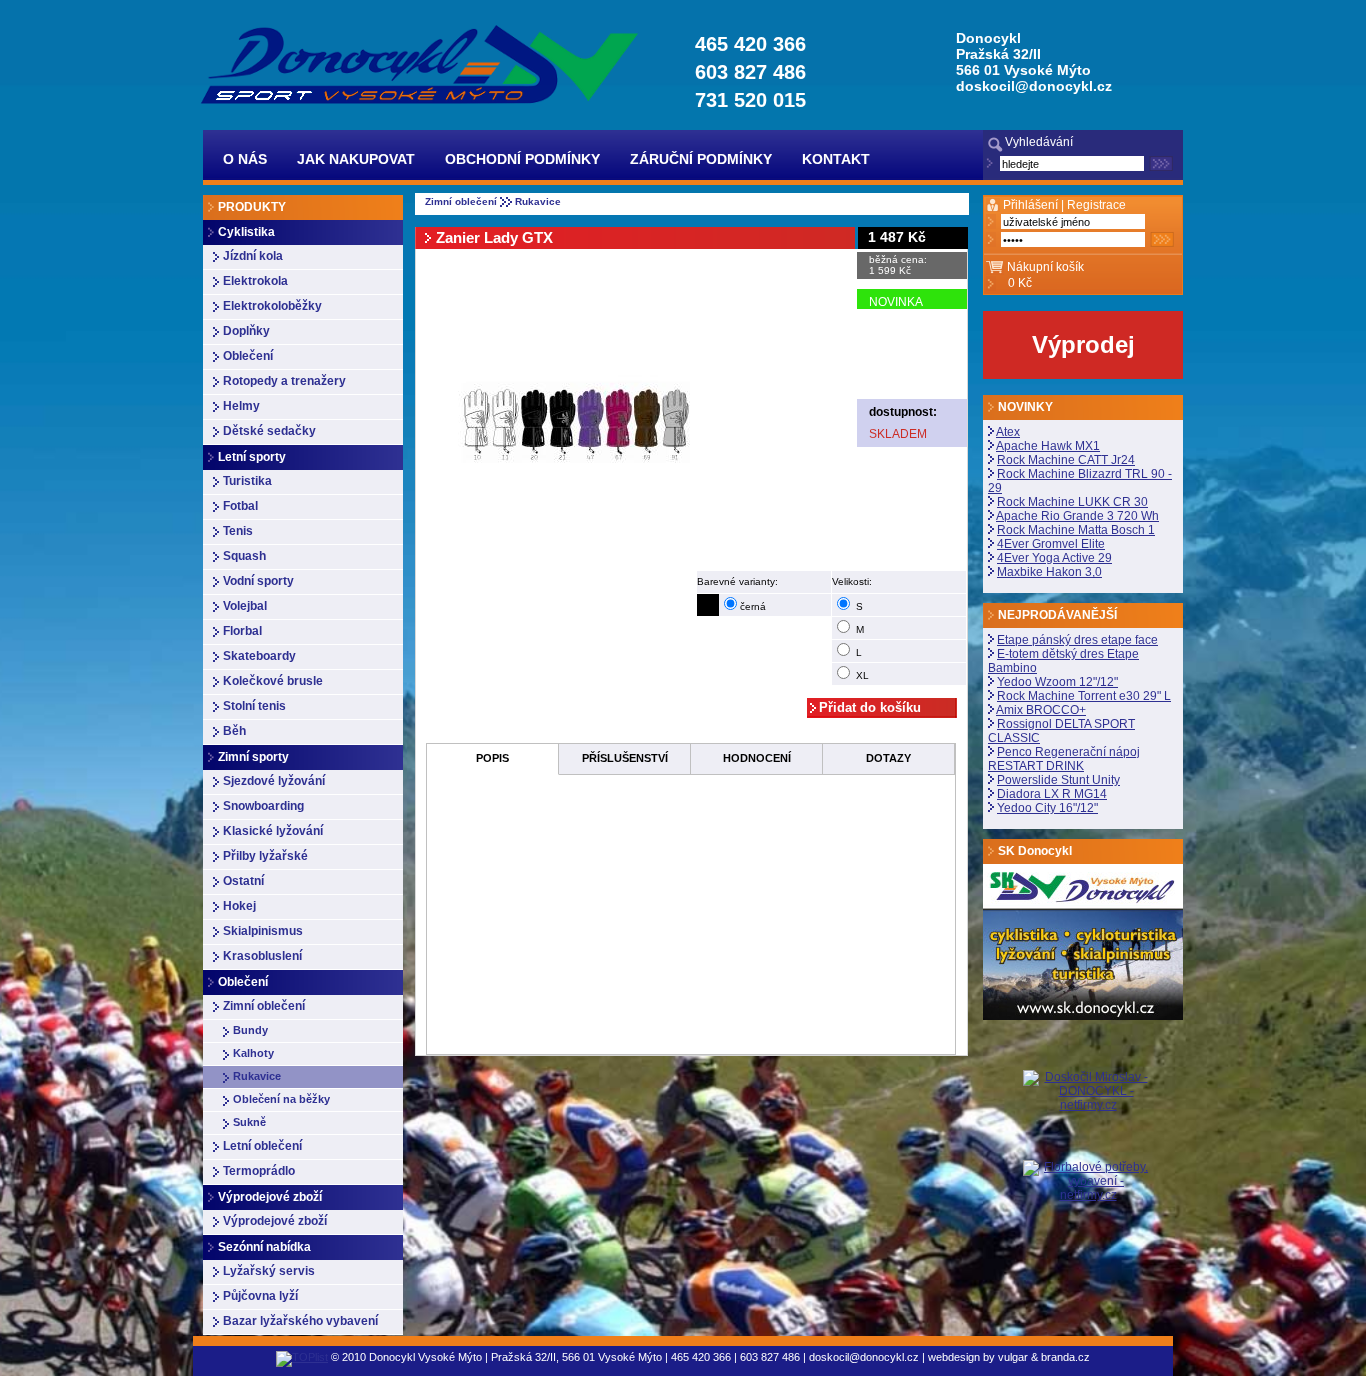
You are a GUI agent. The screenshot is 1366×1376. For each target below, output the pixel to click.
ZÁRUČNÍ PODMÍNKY (701, 159)
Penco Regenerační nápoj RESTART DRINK (1064, 759)
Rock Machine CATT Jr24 (1066, 460)
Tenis (238, 531)
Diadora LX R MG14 (1052, 794)
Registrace (1096, 205)
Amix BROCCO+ (1041, 710)
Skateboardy (259, 656)
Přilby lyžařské (265, 856)
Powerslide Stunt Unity (1058, 780)
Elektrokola (255, 281)
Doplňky (246, 331)
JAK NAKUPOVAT (356, 159)
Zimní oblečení (264, 1006)
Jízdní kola (253, 256)
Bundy (250, 1030)
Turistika (247, 481)
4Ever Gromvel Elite (1051, 544)
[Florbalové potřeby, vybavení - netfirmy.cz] (1088, 1180)
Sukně (249, 1122)
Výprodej (1083, 344)
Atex (1008, 432)
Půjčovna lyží (260, 1296)
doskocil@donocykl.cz (1034, 86)
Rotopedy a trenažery (284, 381)
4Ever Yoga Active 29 (1054, 558)
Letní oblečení (262, 1146)
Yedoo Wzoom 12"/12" (1057, 682)
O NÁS (245, 159)
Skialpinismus (263, 931)
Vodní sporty (258, 581)
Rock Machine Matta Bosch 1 (1076, 530)
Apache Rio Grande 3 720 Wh (1077, 516)
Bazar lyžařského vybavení (300, 1321)
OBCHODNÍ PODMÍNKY (522, 159)
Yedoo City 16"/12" (1047, 808)
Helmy (241, 406)
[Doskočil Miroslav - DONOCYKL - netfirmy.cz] (1088, 1115)
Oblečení (248, 356)
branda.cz (1065, 1357)
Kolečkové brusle (273, 681)
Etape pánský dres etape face (1077, 640)
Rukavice (257, 1076)
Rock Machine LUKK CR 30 (1072, 502)
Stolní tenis (254, 706)
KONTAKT (836, 159)
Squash (244, 556)
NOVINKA (896, 302)
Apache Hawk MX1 (1048, 446)
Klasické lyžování (273, 831)
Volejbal (245, 606)
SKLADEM (898, 434)
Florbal (242, 631)
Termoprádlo (259, 1171)
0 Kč (1020, 283)
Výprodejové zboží (275, 1221)
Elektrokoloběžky (272, 306)
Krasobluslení (262, 956)
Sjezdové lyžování (274, 781)
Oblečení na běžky (281, 1099)
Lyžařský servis (269, 1271)
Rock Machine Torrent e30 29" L (1084, 696)
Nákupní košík (1045, 267)
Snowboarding (263, 806)
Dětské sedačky (269, 431)
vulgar (1013, 1357)
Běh (234, 731)
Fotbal (240, 506)
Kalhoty (253, 1053)
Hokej (239, 906)
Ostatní (243, 881)
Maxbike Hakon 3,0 (1049, 572)
